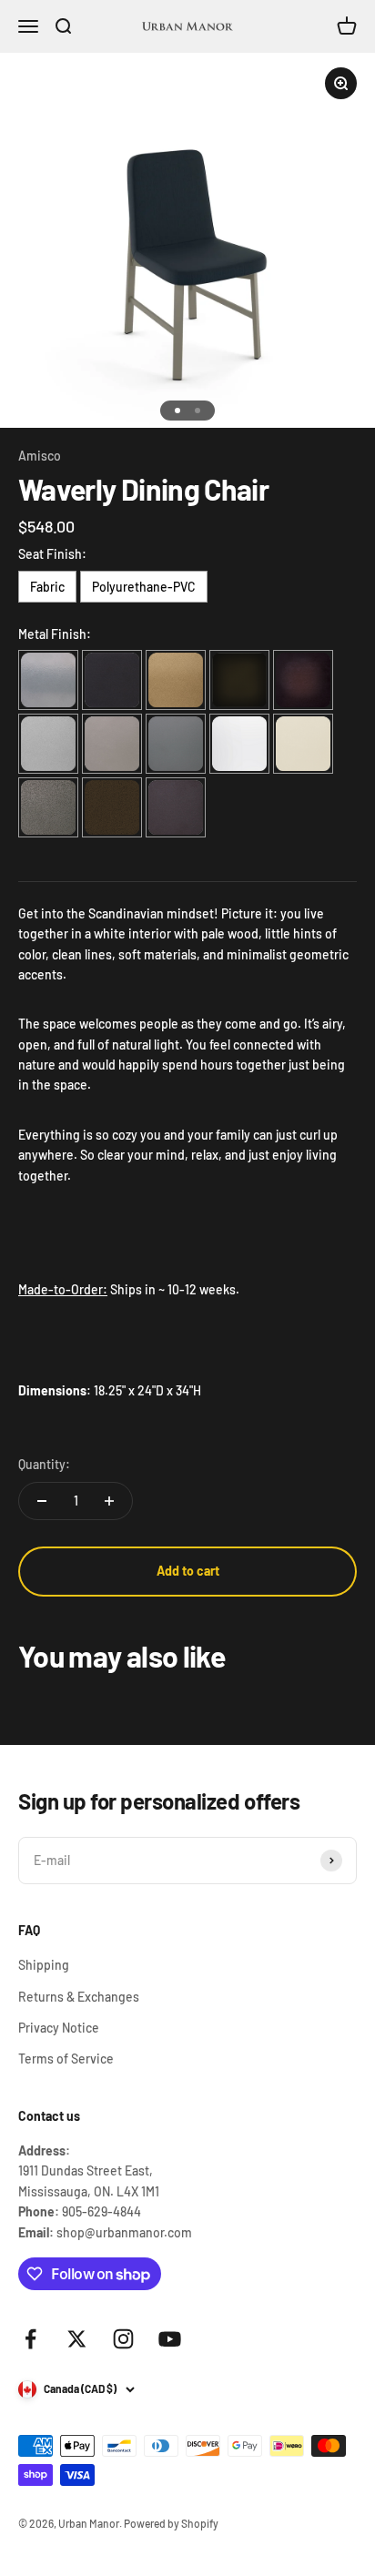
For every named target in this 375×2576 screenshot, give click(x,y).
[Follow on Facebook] (30, 2339)
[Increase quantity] (109, 1501)
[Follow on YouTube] (170, 2339)
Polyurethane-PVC (144, 587)
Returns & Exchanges (79, 1997)
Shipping (44, 1965)
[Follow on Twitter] (77, 2339)
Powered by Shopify (171, 2523)
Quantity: (44, 1464)
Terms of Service (66, 2059)
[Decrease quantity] (42, 1501)
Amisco (40, 456)
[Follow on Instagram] (123, 2339)
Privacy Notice (59, 2028)
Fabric (47, 587)
